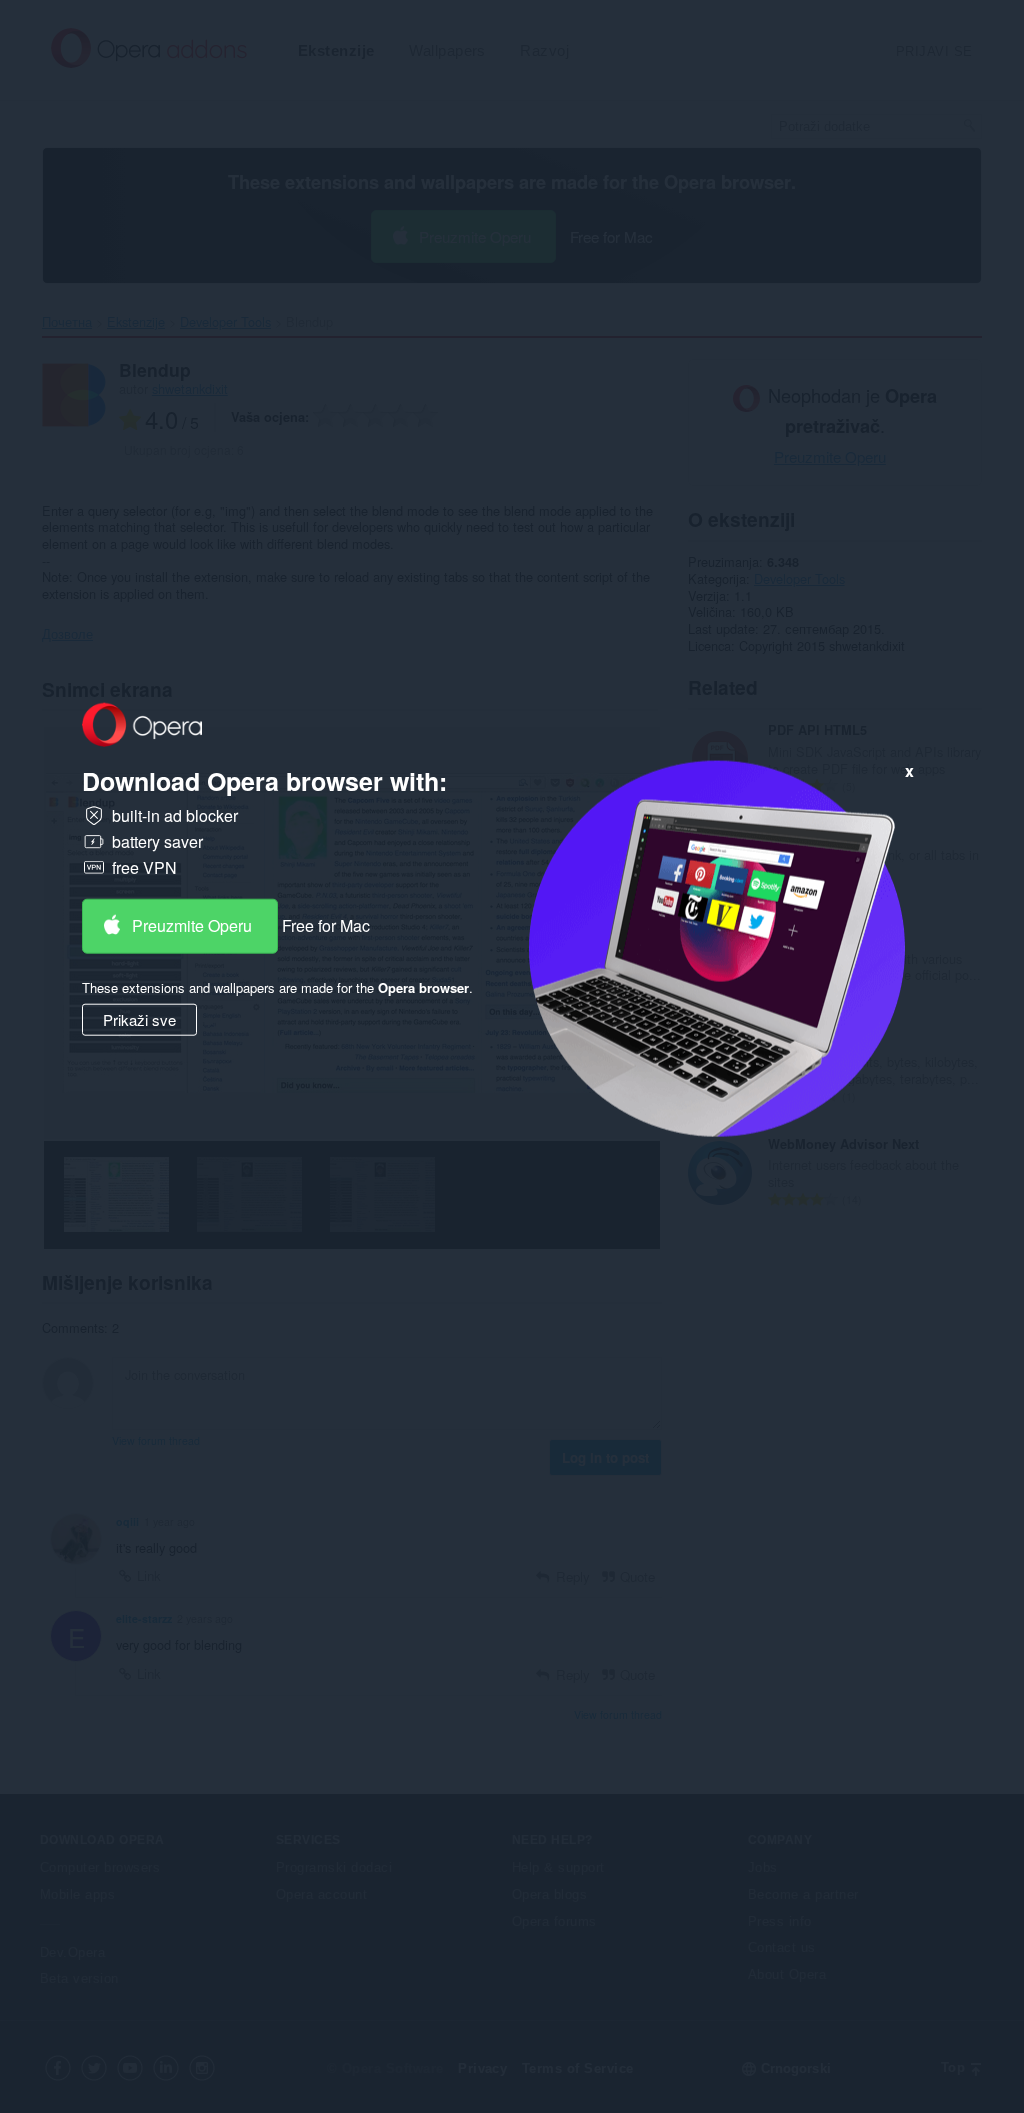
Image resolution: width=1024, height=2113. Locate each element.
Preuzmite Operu (192, 925)
